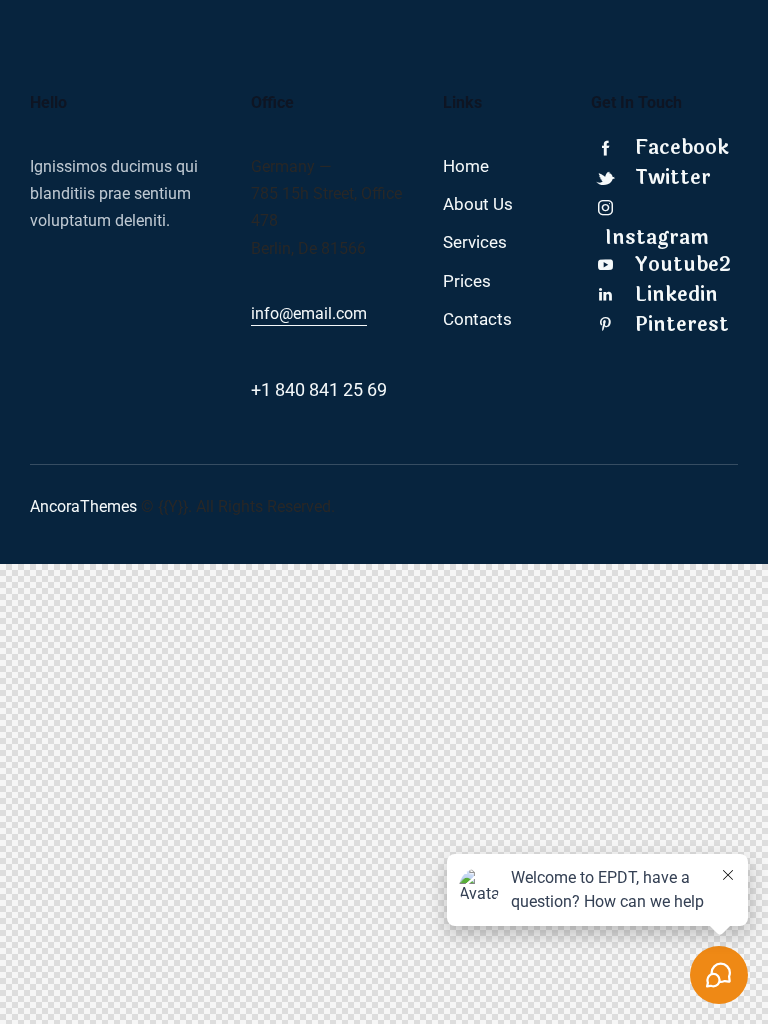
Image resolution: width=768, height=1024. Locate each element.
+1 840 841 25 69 (319, 389)
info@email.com (309, 313)
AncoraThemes (83, 506)
